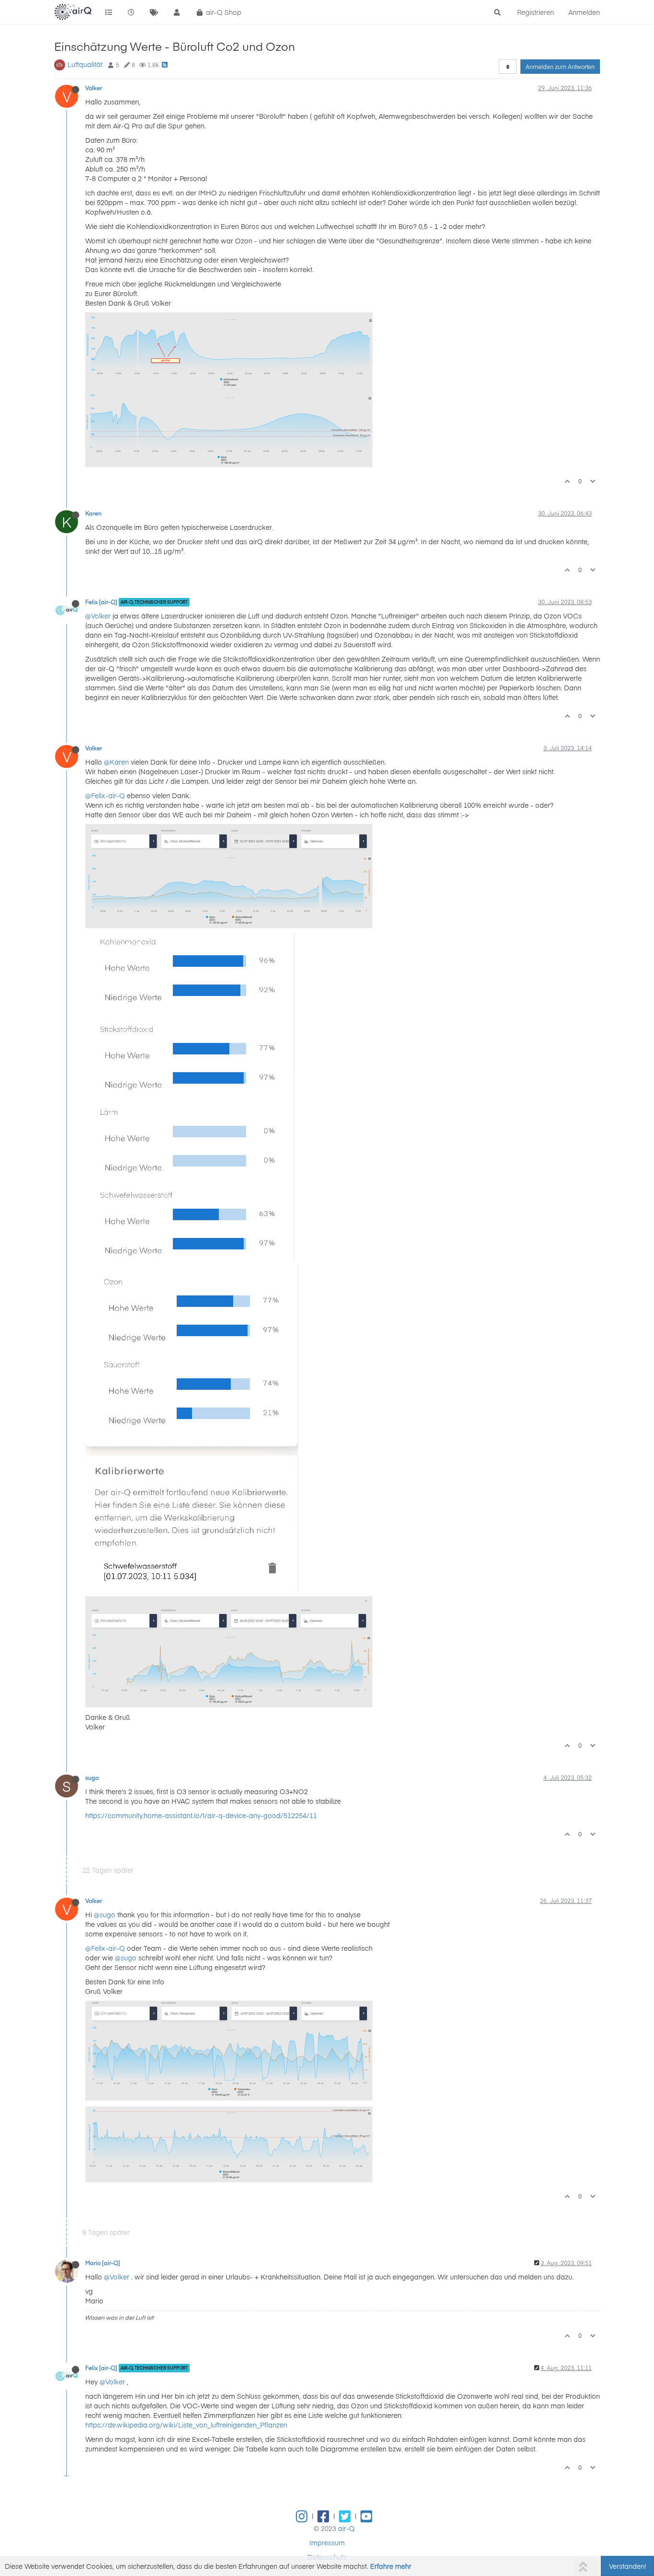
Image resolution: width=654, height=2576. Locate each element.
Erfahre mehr (391, 2566)
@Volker (98, 616)
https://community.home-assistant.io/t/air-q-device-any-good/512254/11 (201, 1815)
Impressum (327, 2542)
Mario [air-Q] (103, 2263)
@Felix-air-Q (105, 795)
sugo (92, 1777)
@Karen (116, 762)
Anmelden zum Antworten (560, 67)
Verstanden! (627, 2566)
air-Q (346, 2528)
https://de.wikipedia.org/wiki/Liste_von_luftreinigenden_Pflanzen (186, 2425)
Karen (93, 513)
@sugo (105, 1914)
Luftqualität (85, 64)
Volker (94, 88)
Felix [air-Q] (101, 602)
